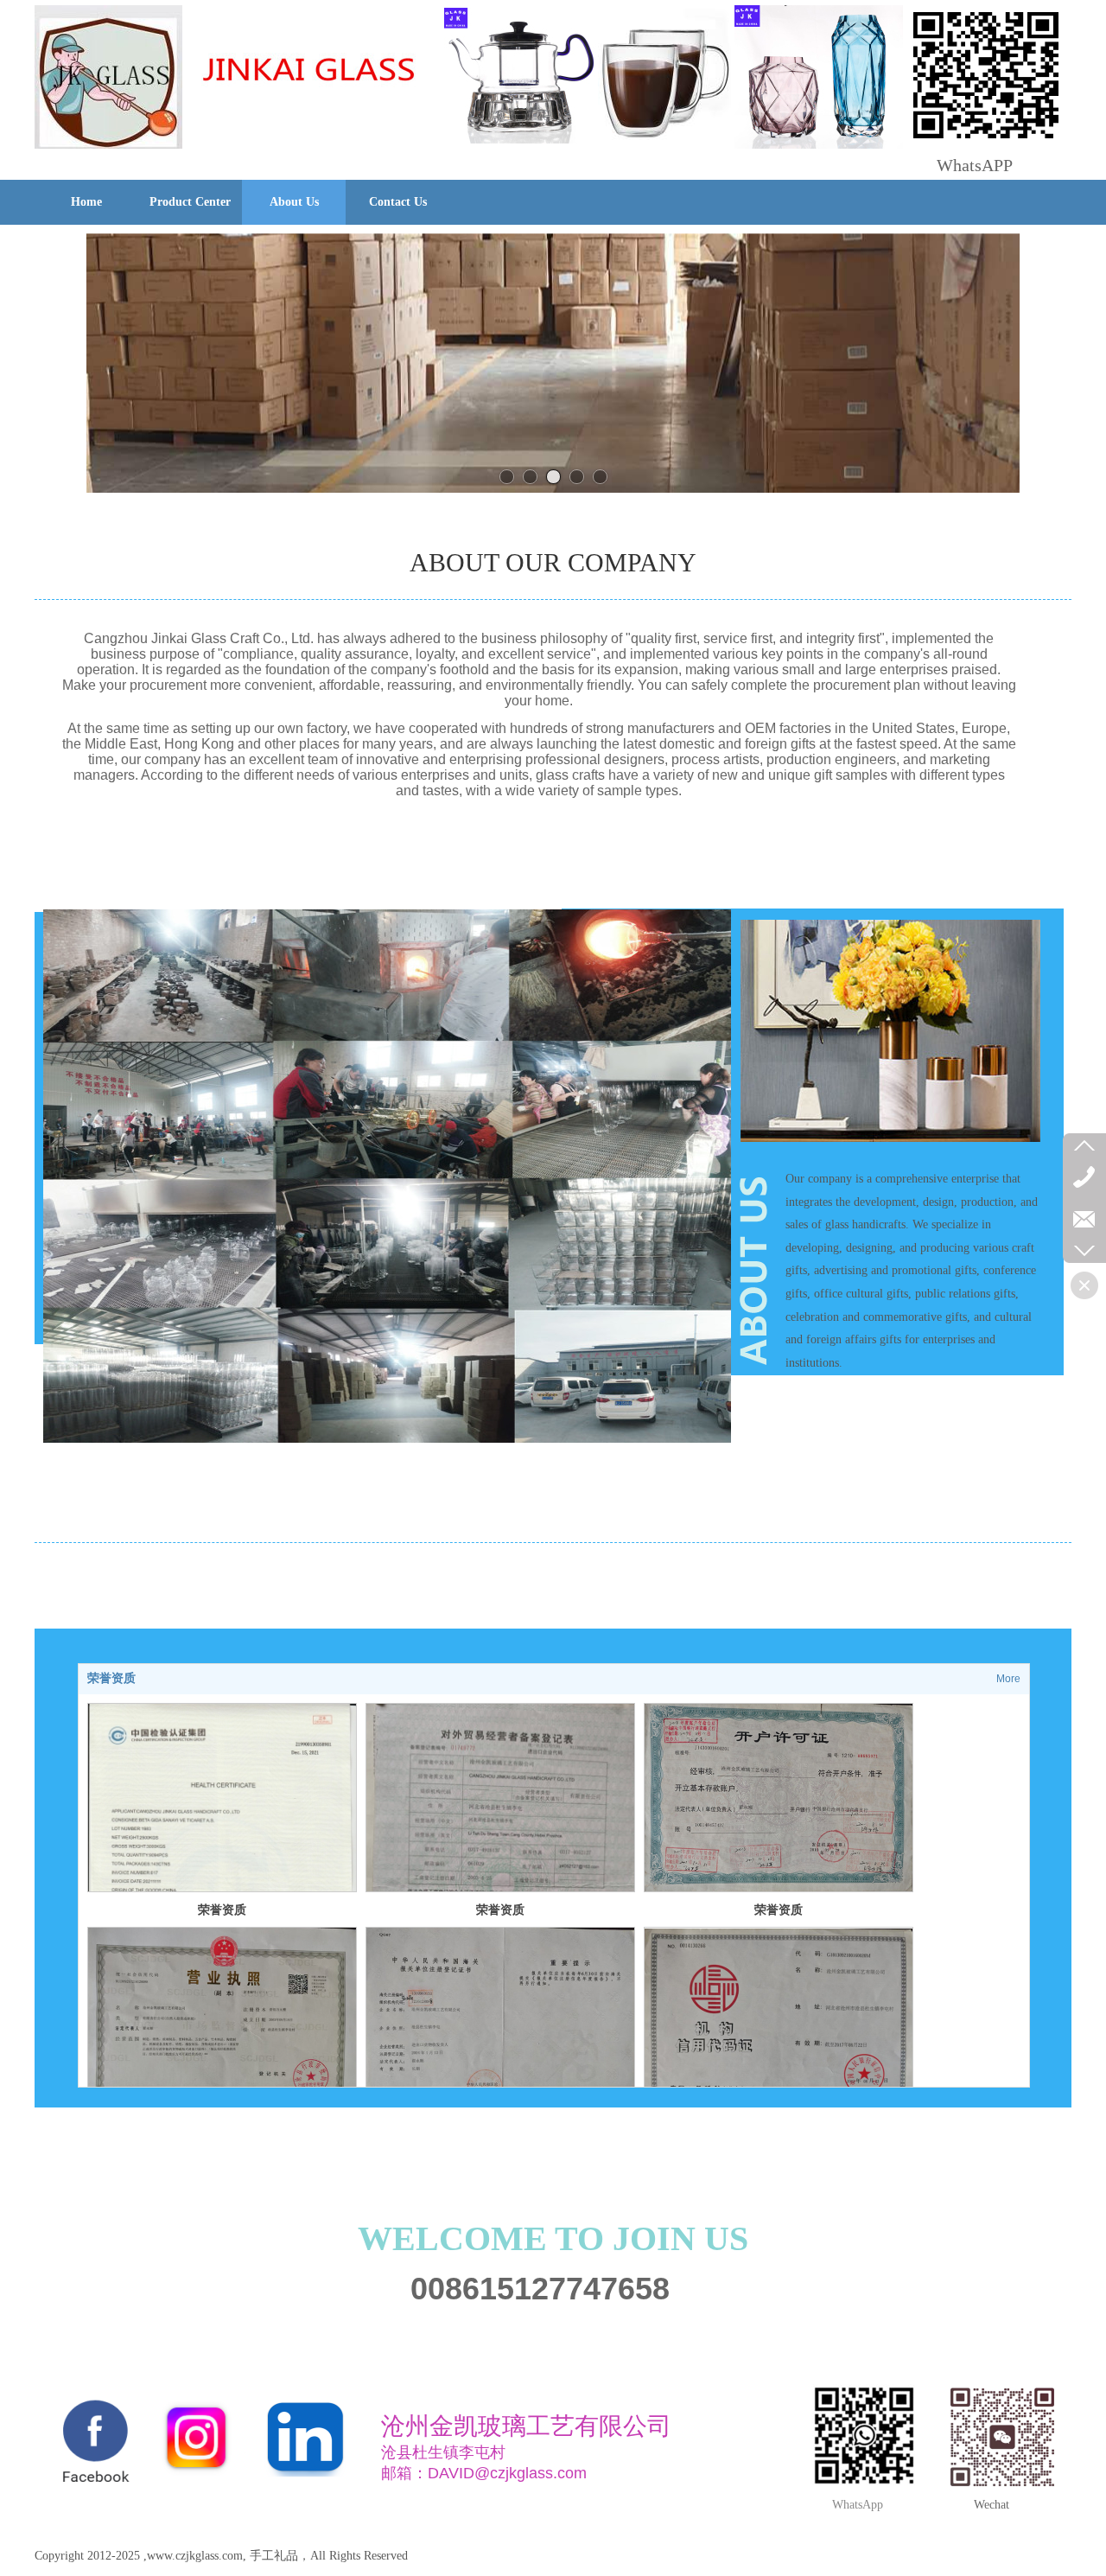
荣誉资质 (111, 1678)
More (1008, 1679)
